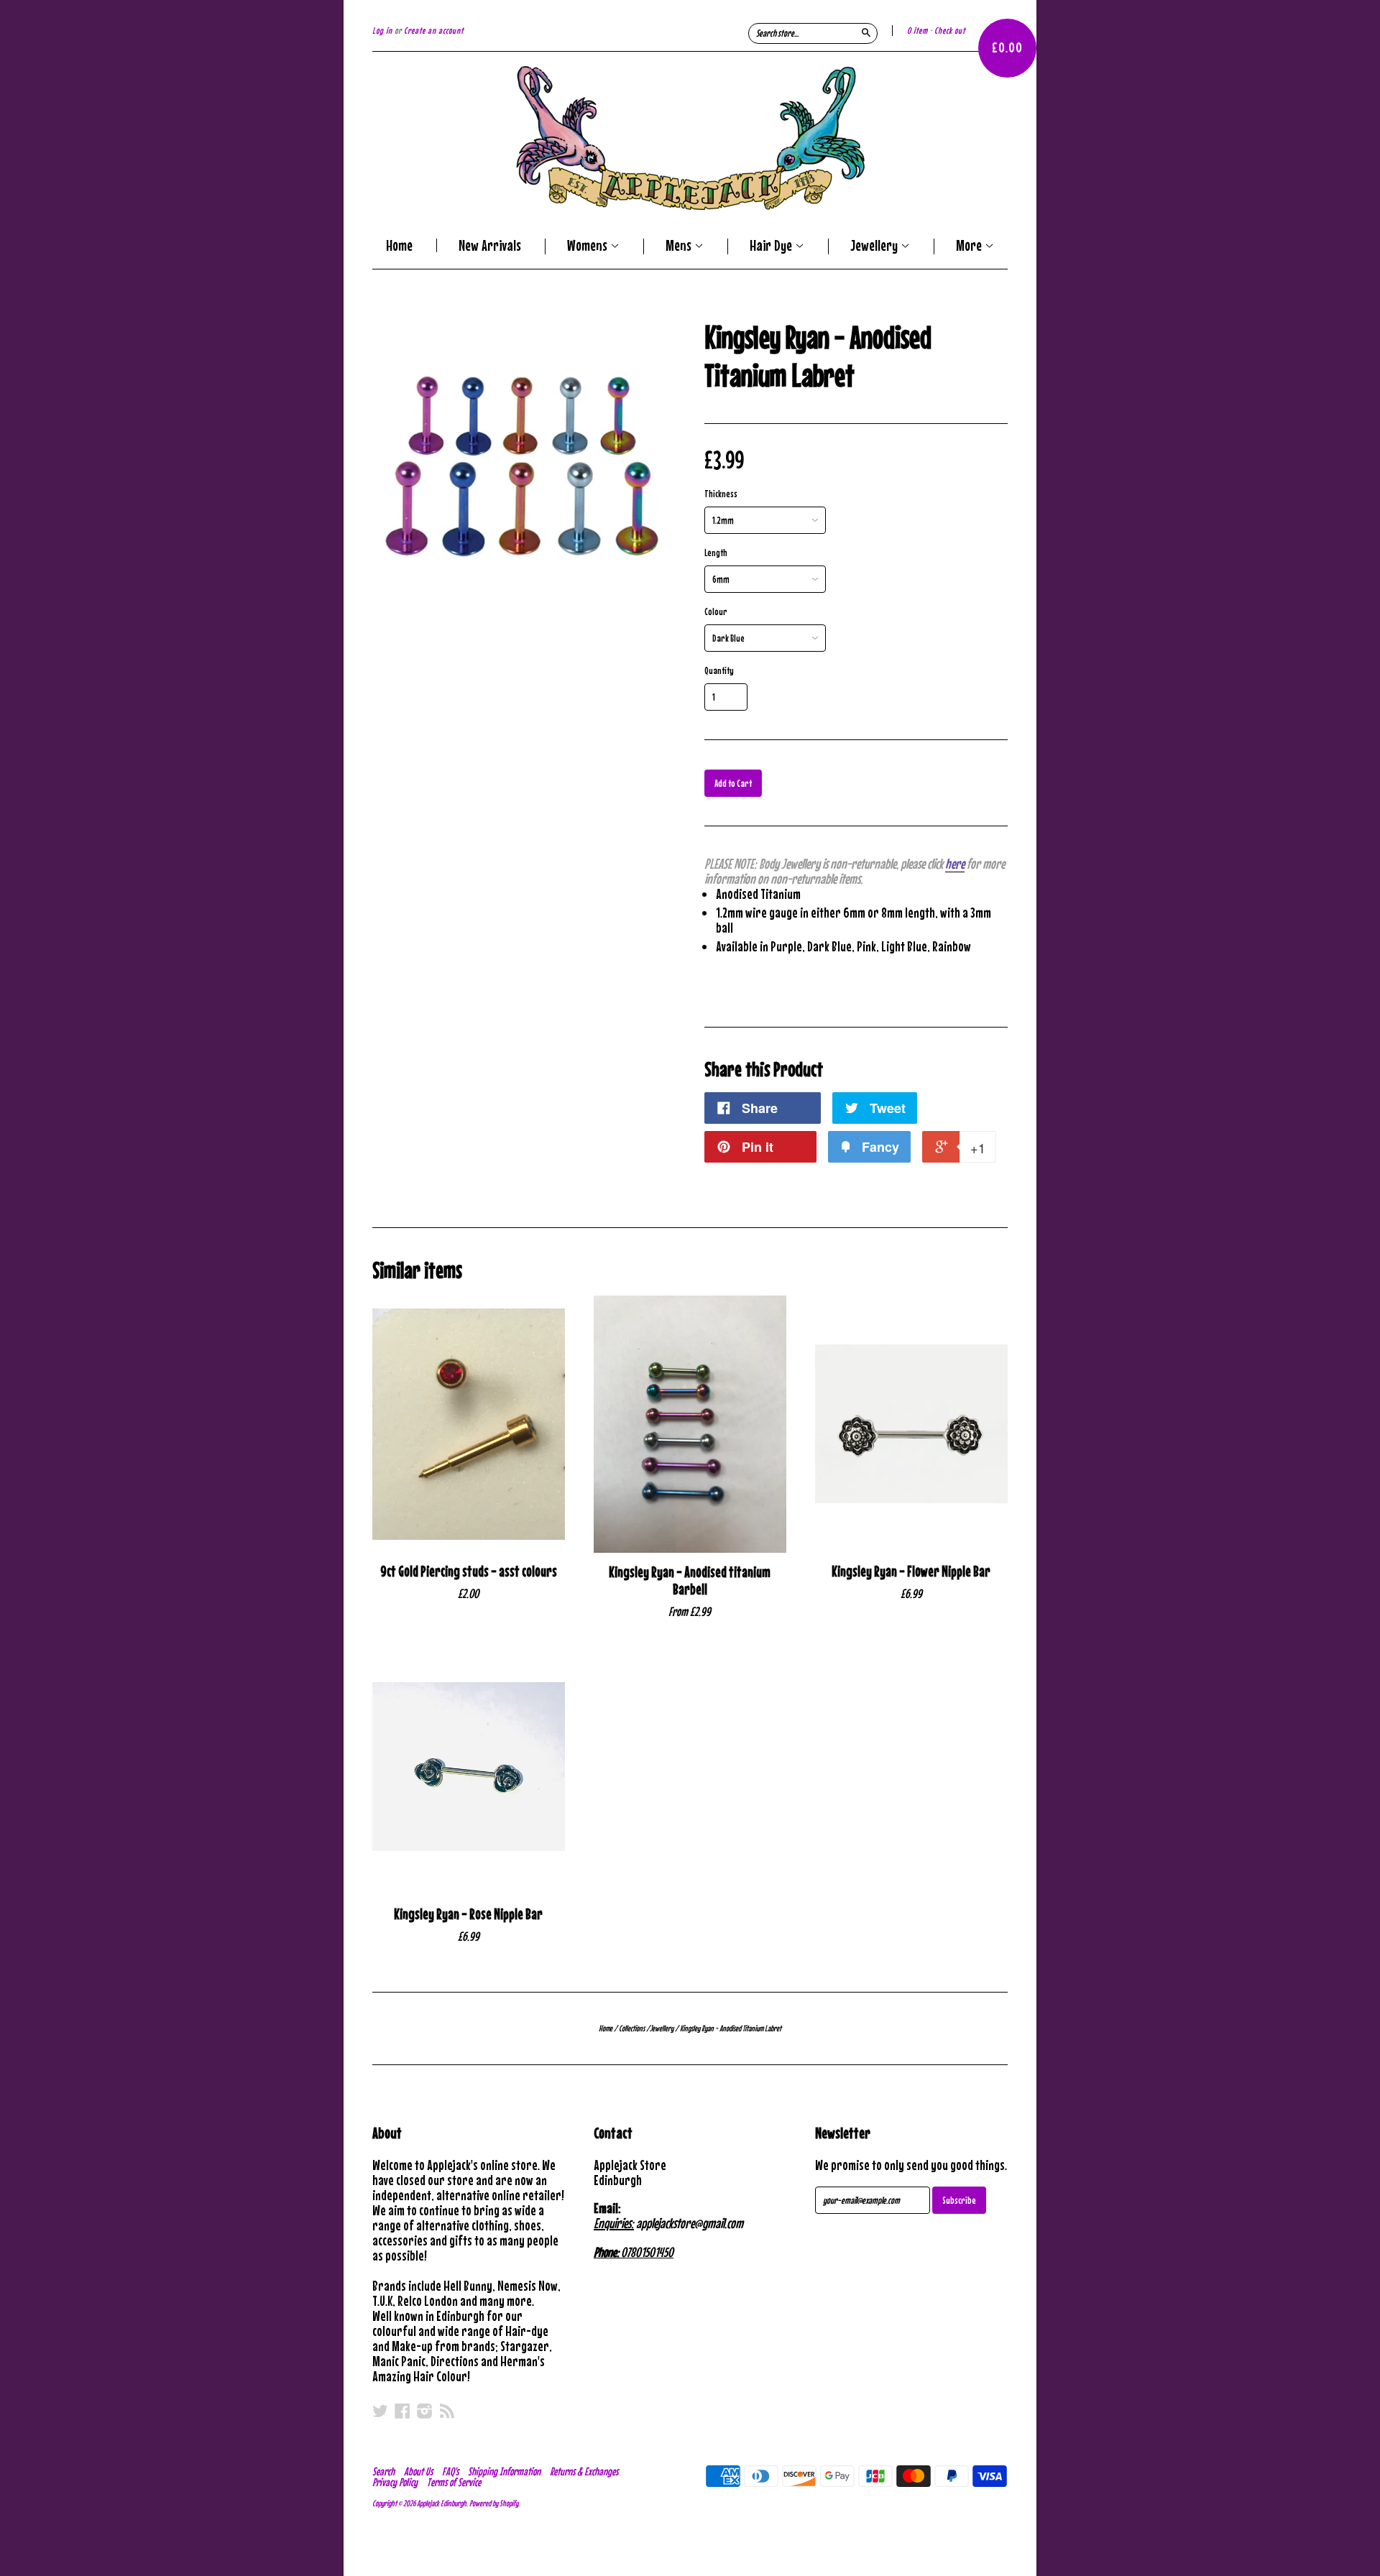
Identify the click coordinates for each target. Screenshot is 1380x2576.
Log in (382, 31)
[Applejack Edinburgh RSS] (447, 2411)
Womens (589, 246)
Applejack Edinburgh (442, 2503)
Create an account (434, 31)
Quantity (719, 670)
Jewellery (875, 246)
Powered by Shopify (494, 2503)
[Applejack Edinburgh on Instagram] (425, 2411)
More (970, 246)
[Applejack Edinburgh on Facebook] (402, 2411)
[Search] (866, 32)
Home (399, 245)
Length (716, 553)
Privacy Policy (395, 2482)
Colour (716, 611)
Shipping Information (504, 2471)
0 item (917, 31)
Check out (950, 31)
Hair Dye (772, 246)
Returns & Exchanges (584, 2471)
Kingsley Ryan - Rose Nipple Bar (468, 1914)
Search (383, 2471)
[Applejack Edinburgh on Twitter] (380, 2411)
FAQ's (450, 2471)
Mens (680, 246)
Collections (632, 2028)
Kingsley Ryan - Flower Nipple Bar (911, 1571)
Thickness (721, 494)
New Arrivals (490, 245)
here (955, 863)
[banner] (690, 138)
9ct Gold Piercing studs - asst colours (469, 1571)
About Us (418, 2471)
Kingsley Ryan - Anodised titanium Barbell (690, 1581)
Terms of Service (454, 2482)
